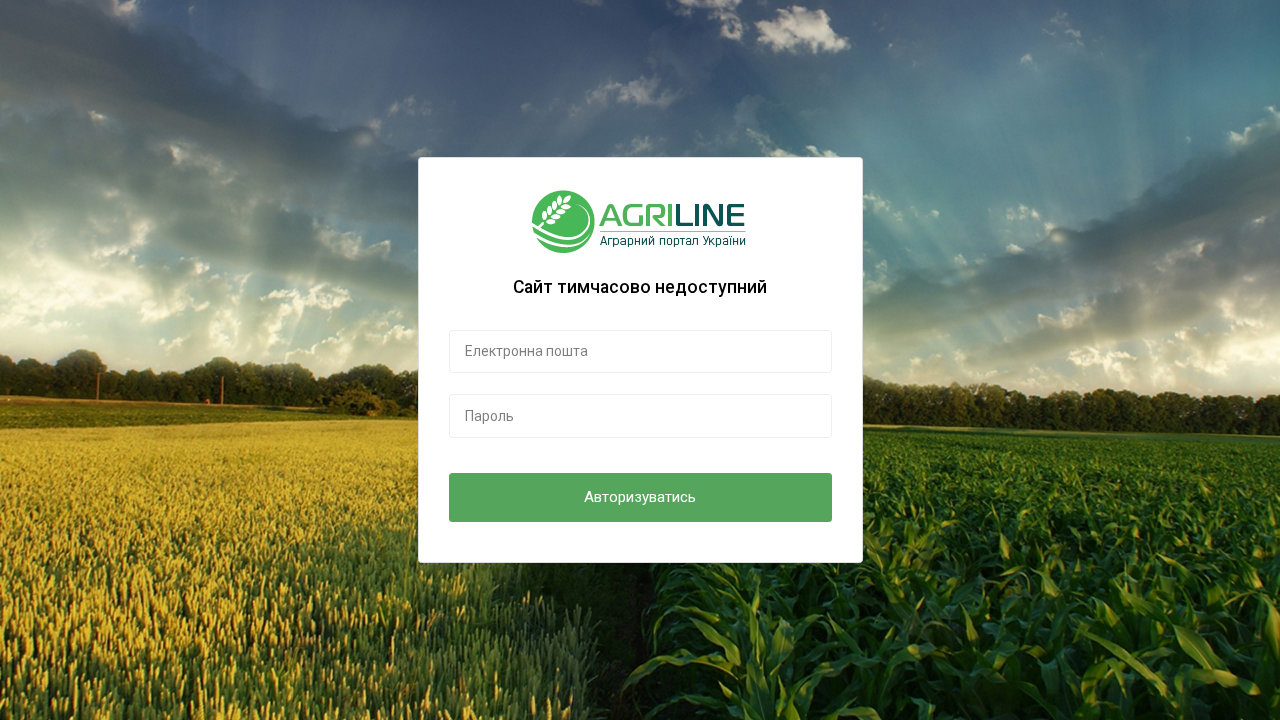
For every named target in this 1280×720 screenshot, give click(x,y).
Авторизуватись (640, 497)
